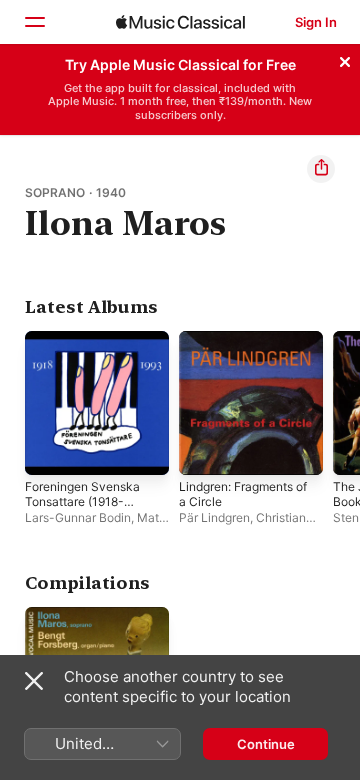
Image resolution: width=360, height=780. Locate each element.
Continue (266, 744)
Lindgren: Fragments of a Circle (243, 494)
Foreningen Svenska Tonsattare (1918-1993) (82, 501)
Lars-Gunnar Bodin (78, 517)
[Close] (345, 59)
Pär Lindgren (214, 517)
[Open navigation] (34, 22)
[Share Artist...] (321, 169)
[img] (180, 22)
